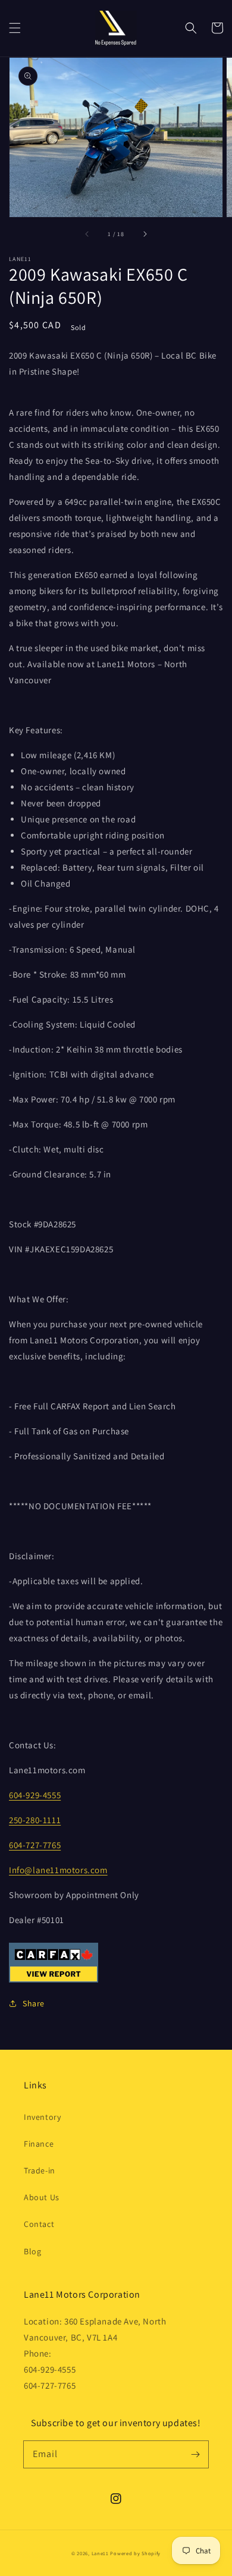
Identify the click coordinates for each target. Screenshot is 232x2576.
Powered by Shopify (135, 2553)
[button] (15, 28)
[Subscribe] (195, 2454)
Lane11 (100, 2553)
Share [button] (34, 2003)
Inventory (42, 2117)
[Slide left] (87, 234)
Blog (32, 2251)
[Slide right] (145, 234)
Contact (39, 2224)
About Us (42, 2197)
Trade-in (40, 2170)
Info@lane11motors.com (58, 1870)
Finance (39, 2144)
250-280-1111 (35, 1820)
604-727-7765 (35, 1845)
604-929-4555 (35, 1795)
